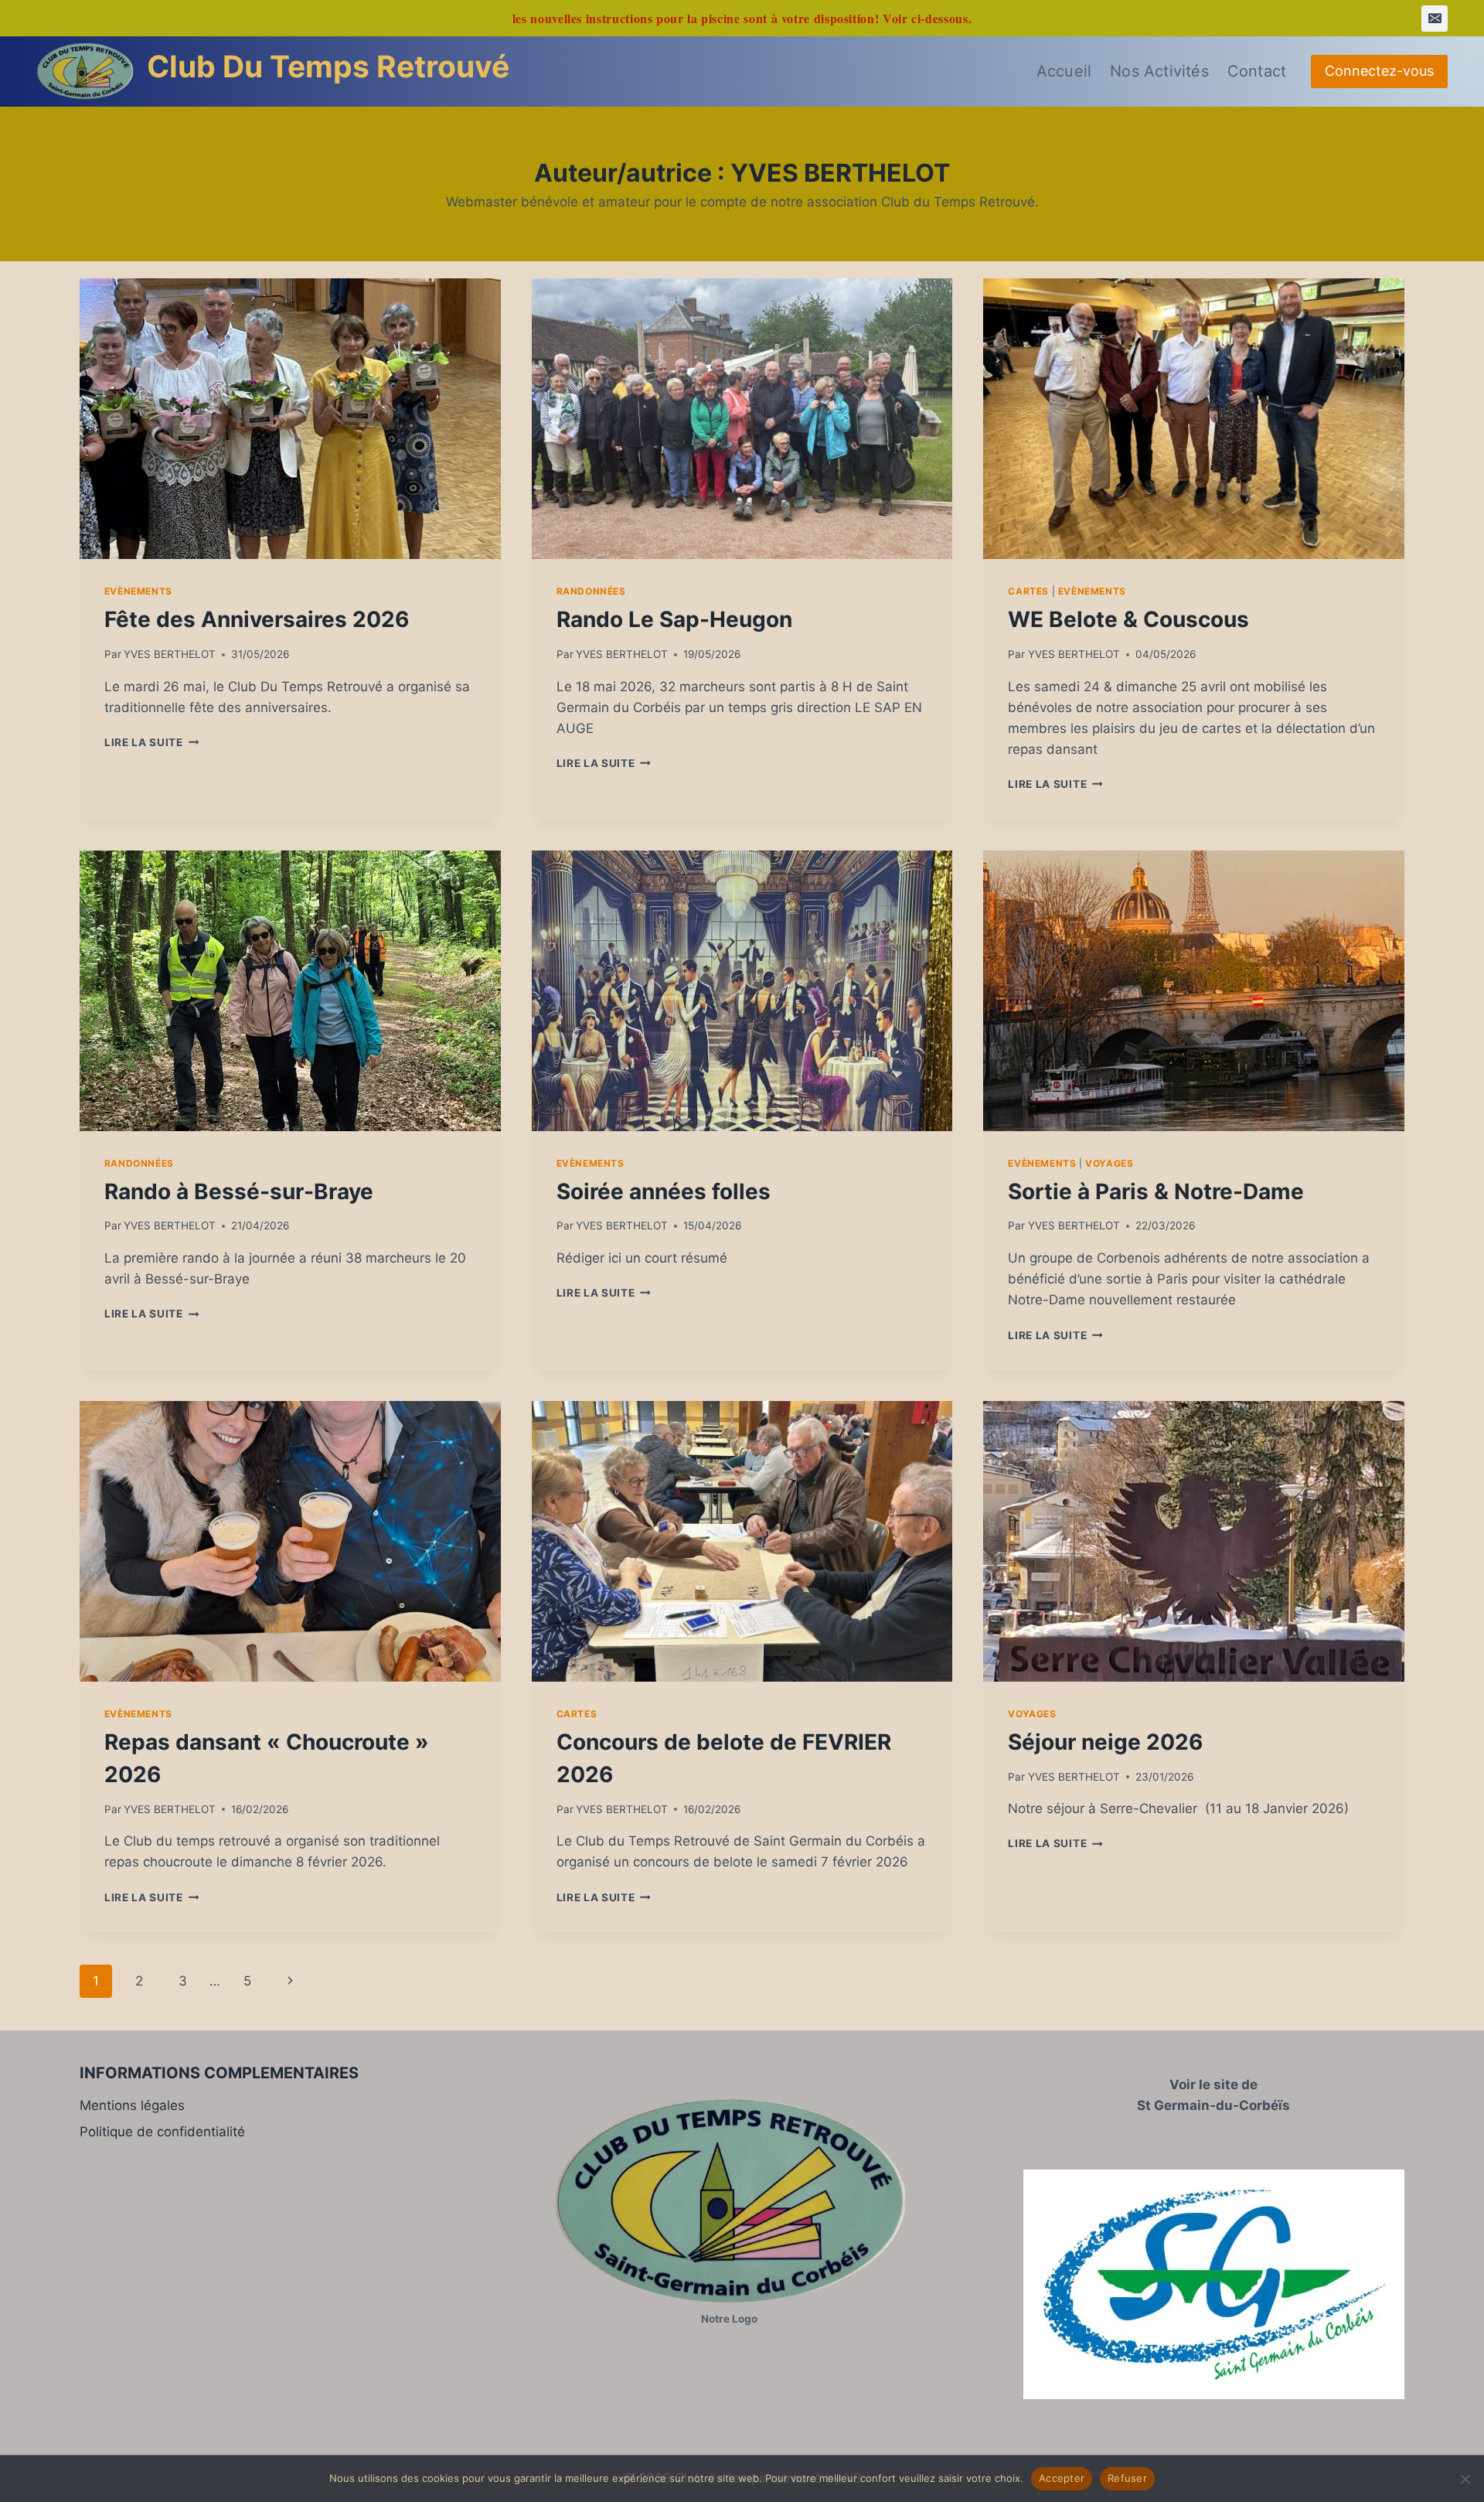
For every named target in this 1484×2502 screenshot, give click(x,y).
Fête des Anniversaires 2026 (257, 619)
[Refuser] (1465, 2479)
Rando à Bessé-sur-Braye (239, 1191)
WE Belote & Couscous (1128, 619)
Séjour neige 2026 (1105, 1742)
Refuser (1127, 2478)
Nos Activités (1159, 71)
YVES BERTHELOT (170, 654)
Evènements (138, 591)
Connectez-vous (1379, 71)
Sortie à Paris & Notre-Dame (1156, 1191)
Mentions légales (132, 2105)
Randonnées (591, 591)
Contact (1257, 71)
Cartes (1028, 591)
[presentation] (290, 419)
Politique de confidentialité (162, 2132)
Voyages (1109, 1163)
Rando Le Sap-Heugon (674, 619)
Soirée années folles (664, 1191)
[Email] (1435, 19)
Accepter (1062, 2478)
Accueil (1064, 71)
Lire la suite (151, 742)
